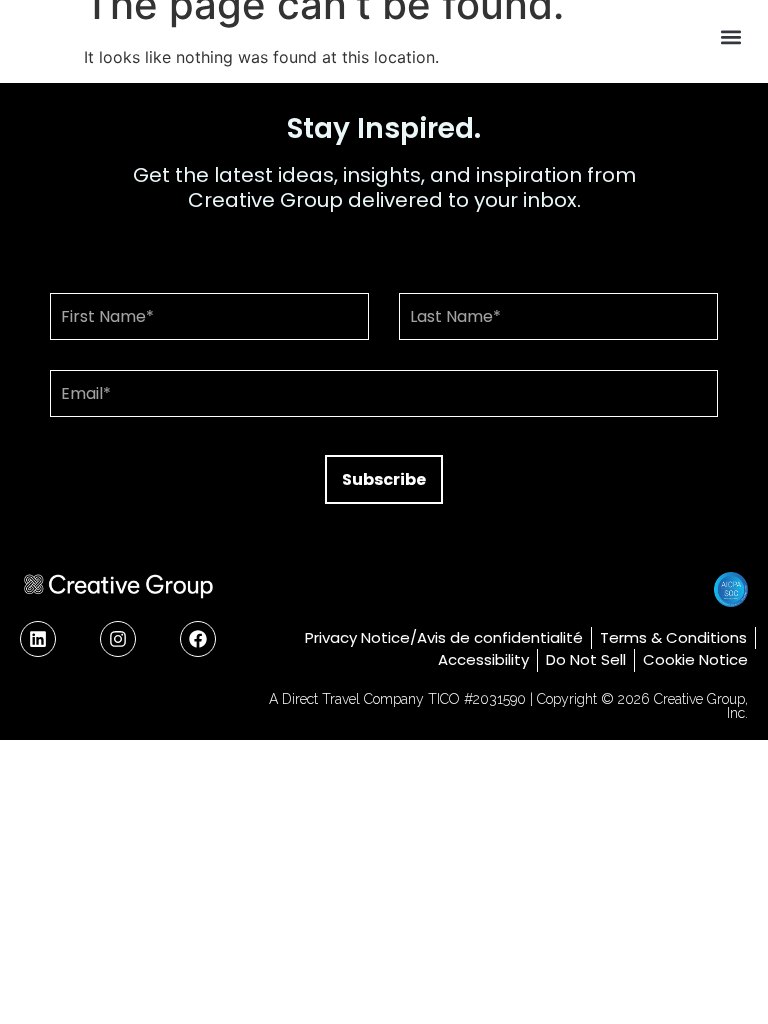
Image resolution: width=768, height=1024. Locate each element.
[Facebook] (198, 639)
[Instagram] (118, 639)
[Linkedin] (38, 639)
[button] (731, 36)
